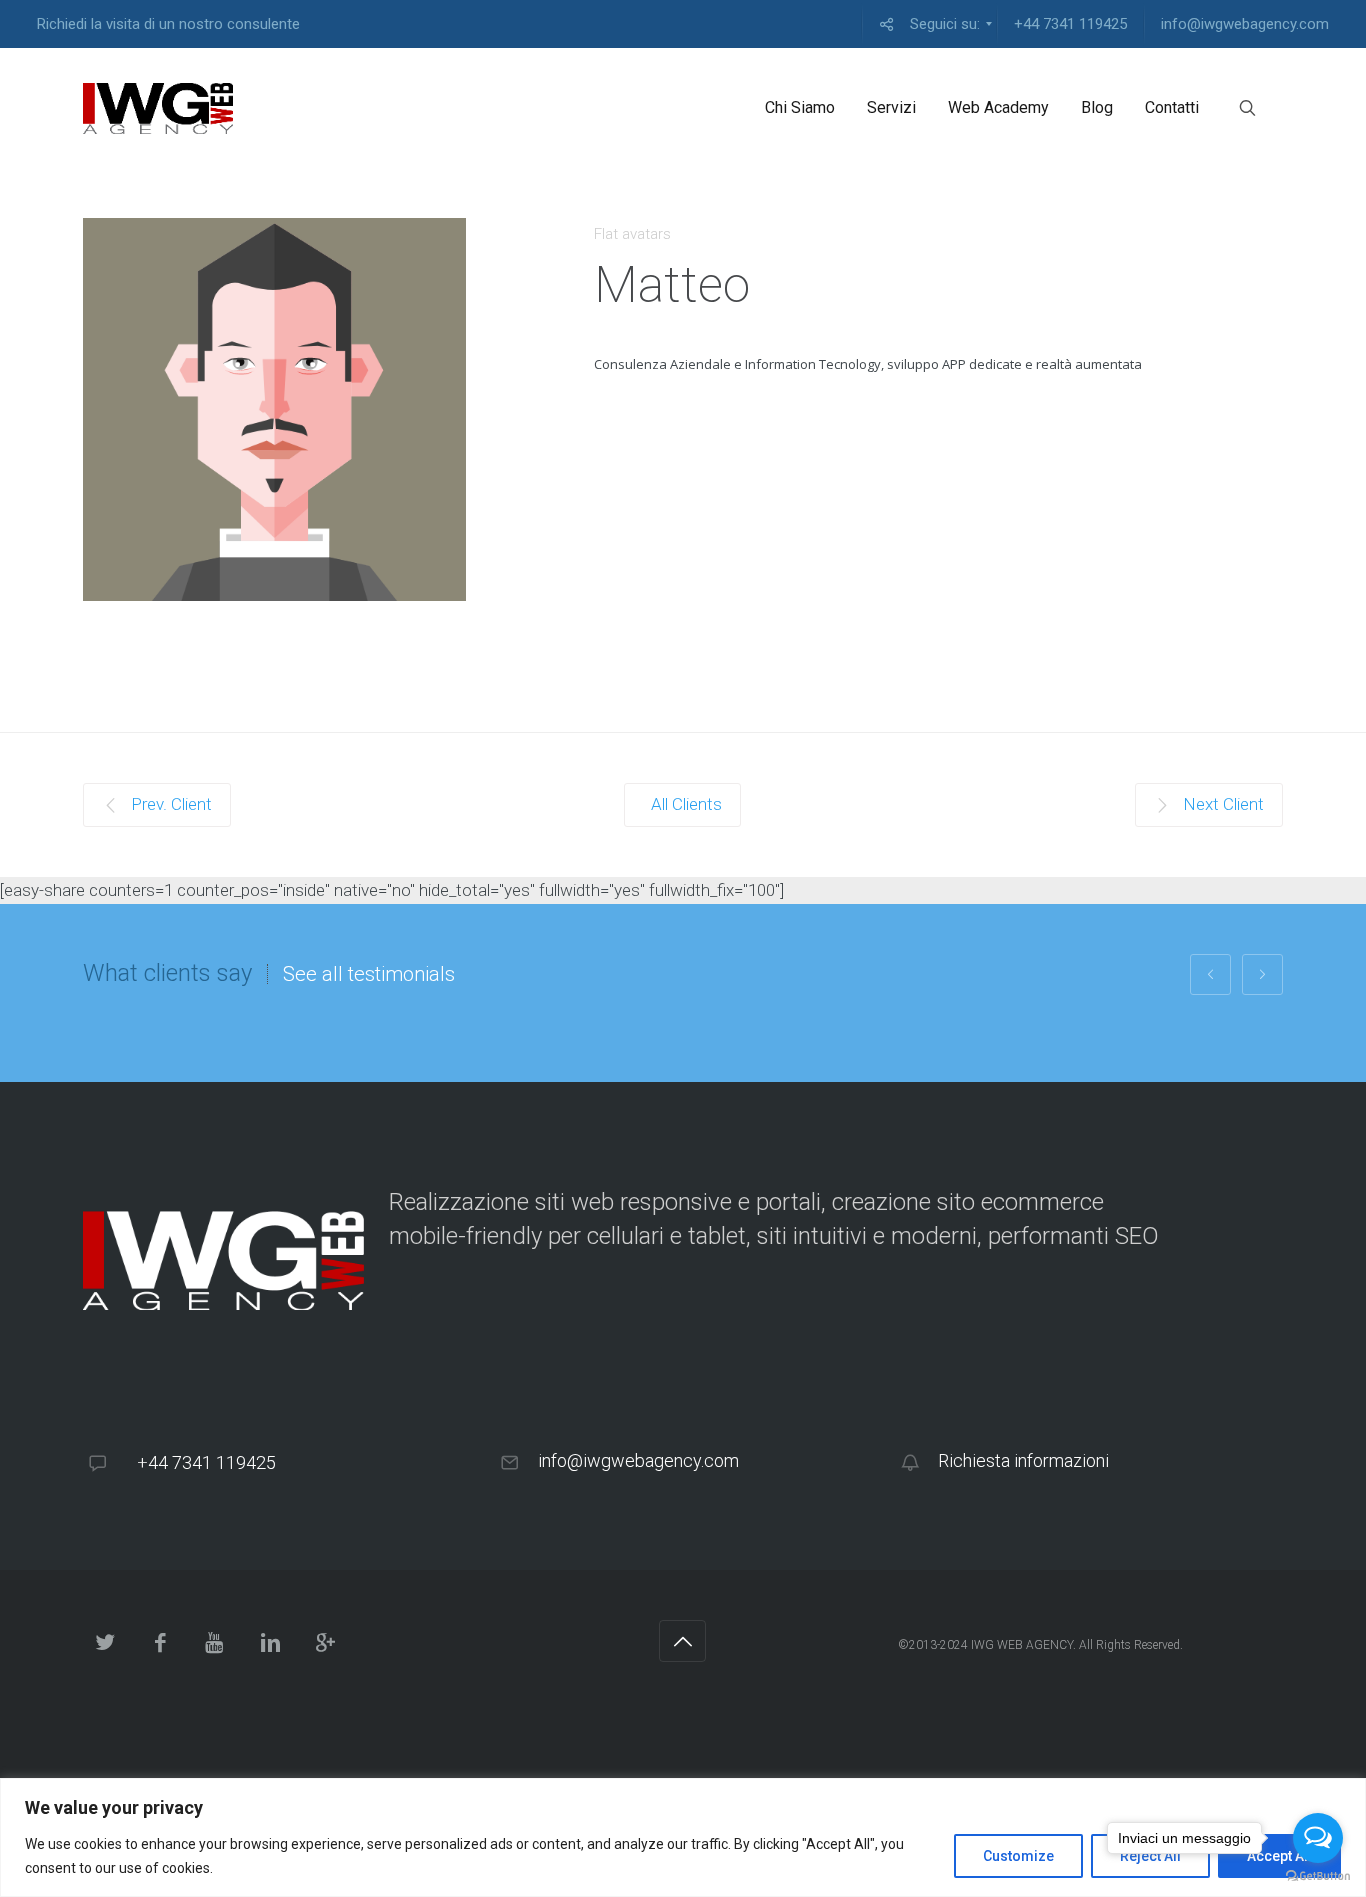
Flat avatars (632, 234)
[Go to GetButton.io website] (1318, 1876)
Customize (1018, 1856)
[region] (683, 1837)
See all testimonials (369, 974)
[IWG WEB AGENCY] (158, 108)
